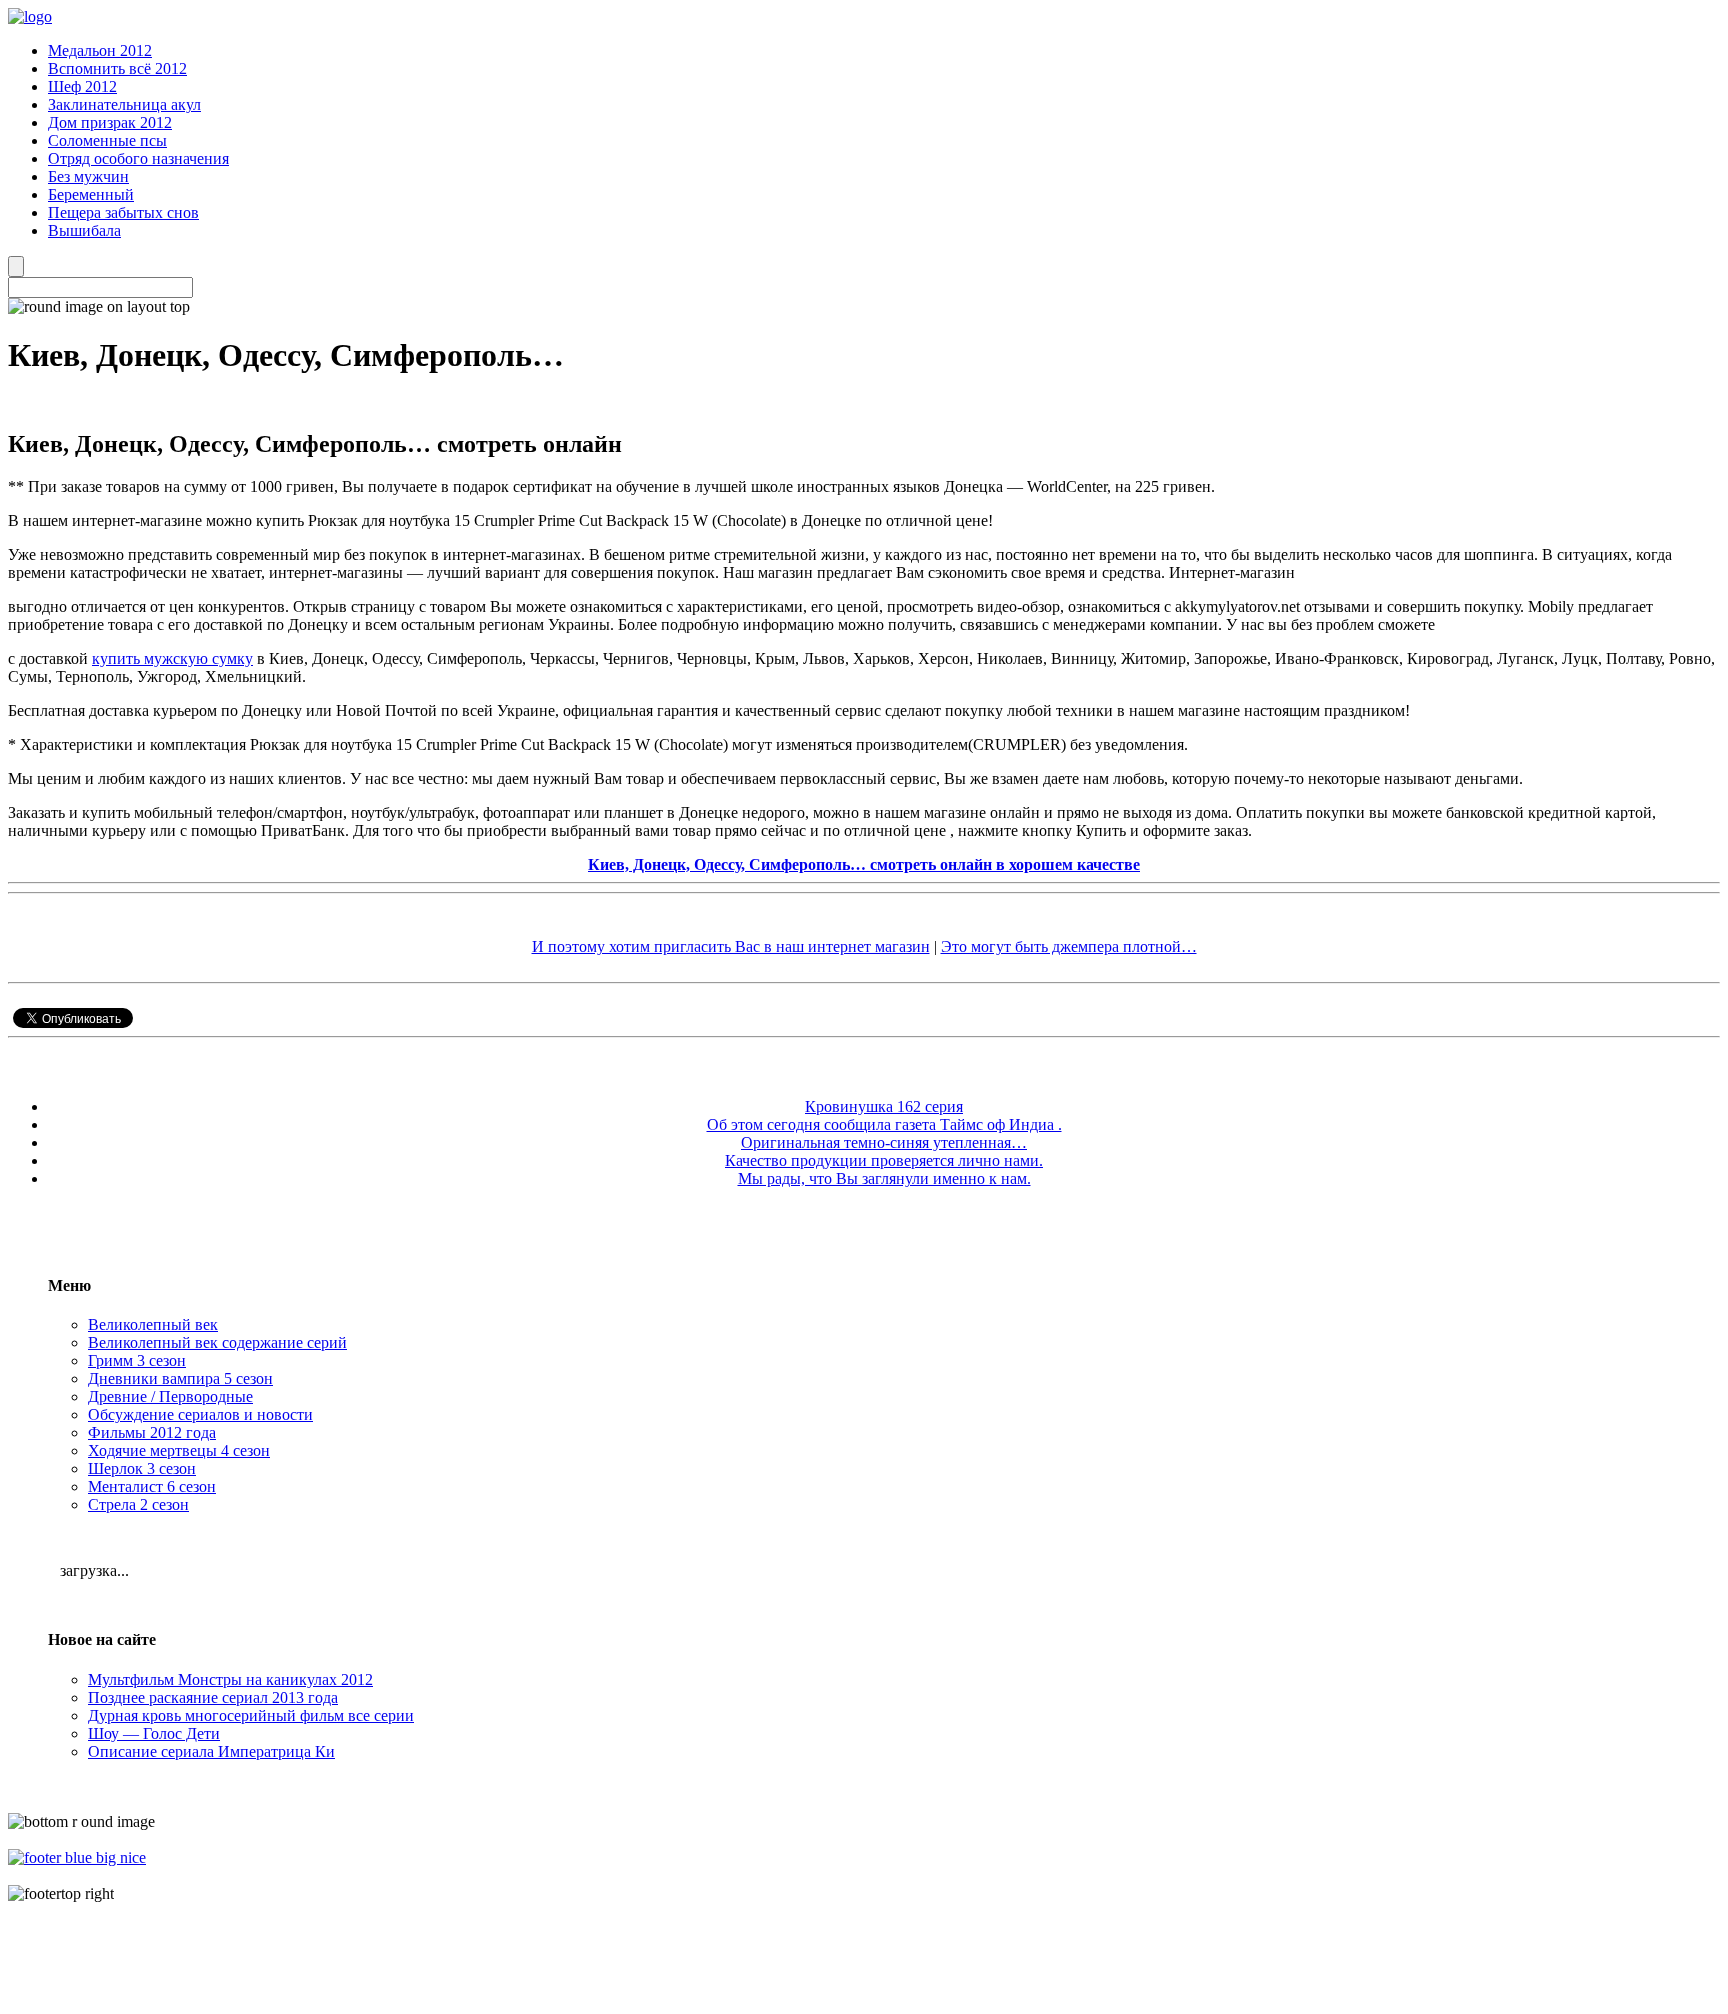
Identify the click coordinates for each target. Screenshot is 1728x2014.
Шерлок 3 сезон (142, 1468)
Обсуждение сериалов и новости (200, 1414)
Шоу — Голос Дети (154, 1733)
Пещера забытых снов (123, 212)
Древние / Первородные (170, 1396)
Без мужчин (88, 176)
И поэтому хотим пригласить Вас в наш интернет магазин (731, 946)
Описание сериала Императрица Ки (211, 1751)
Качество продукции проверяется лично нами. (884, 1160)
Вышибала (84, 230)
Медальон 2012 (100, 50)
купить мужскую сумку (172, 658)
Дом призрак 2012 (110, 122)
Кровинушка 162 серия (884, 1106)
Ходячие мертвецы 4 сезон (179, 1450)
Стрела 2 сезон (138, 1504)
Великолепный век (153, 1324)
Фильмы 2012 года (152, 1432)
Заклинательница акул (124, 104)
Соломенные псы (107, 140)
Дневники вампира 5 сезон (180, 1378)
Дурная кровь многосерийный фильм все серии (251, 1715)
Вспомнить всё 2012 (117, 68)
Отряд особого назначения (138, 158)
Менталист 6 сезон (152, 1486)
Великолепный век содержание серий (217, 1342)
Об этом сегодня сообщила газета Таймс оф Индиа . (884, 1124)
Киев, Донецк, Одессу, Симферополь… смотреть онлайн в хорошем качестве (864, 864)
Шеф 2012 (82, 86)
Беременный (91, 194)
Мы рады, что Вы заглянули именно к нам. (884, 1178)
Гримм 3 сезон (137, 1360)
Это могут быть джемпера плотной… (1069, 946)
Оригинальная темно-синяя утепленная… (884, 1142)
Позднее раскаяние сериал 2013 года (213, 1697)
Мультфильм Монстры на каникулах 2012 (230, 1679)
